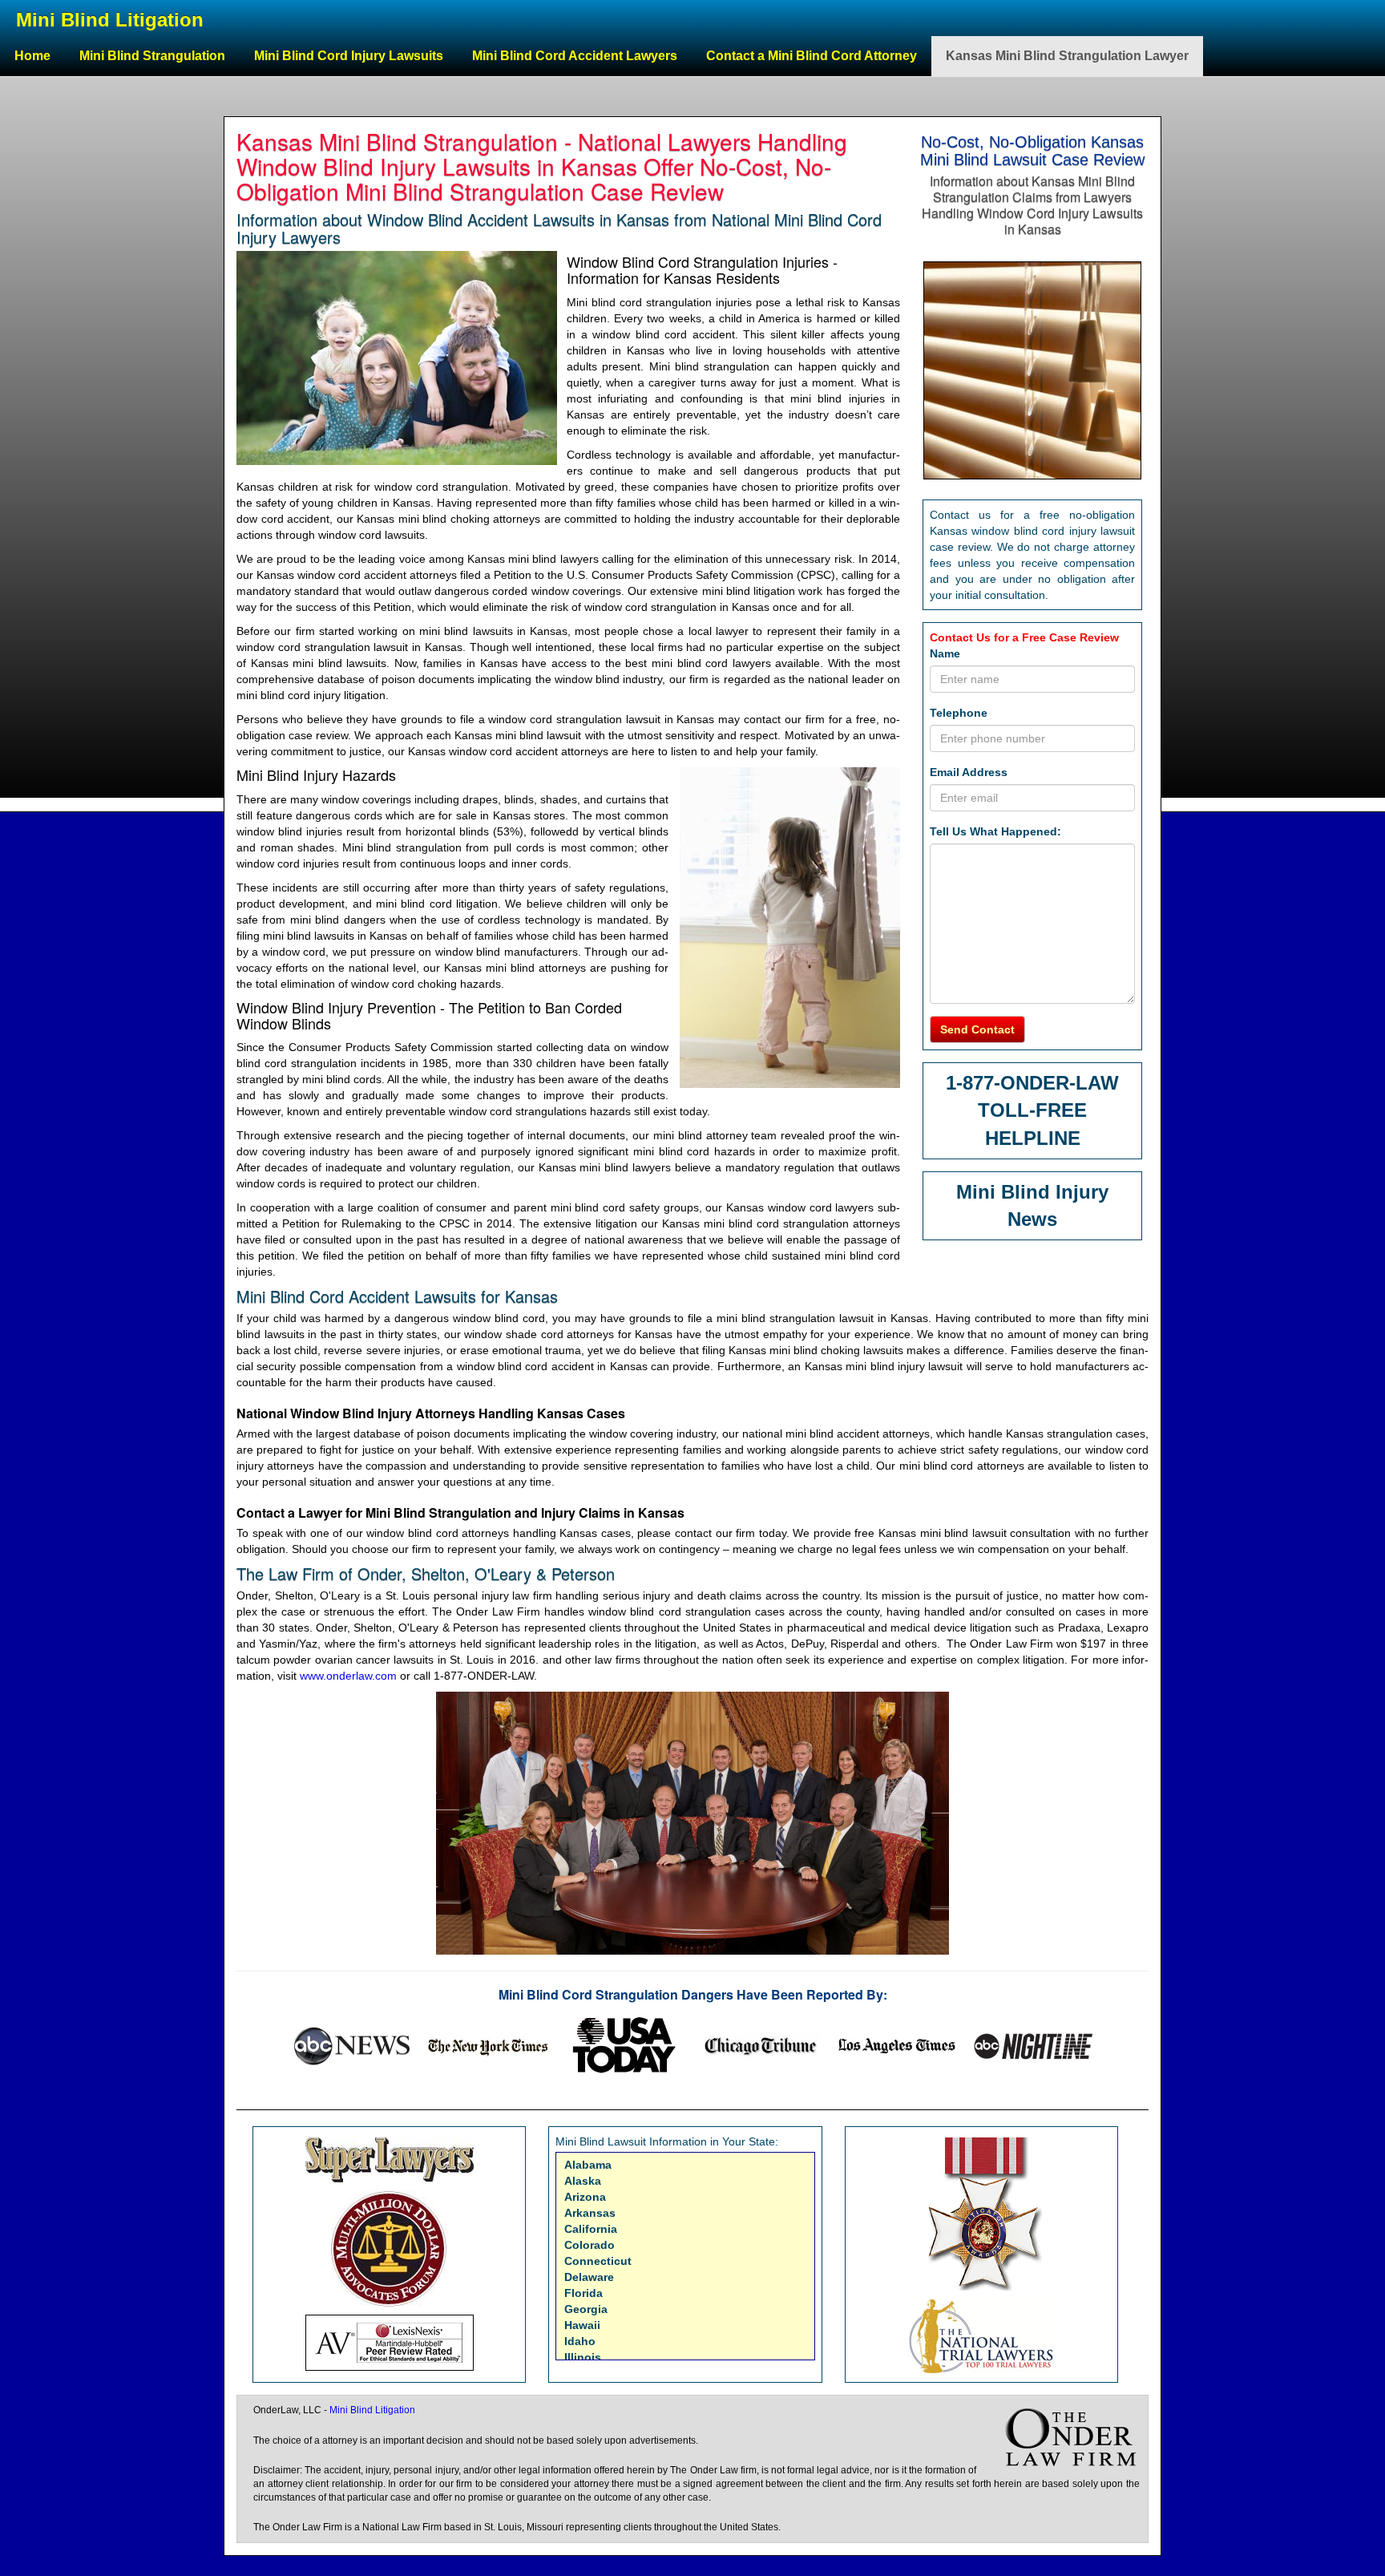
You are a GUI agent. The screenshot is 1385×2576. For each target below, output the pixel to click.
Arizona (585, 2197)
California (591, 2229)
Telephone (959, 713)
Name (945, 653)
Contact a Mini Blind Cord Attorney (812, 56)
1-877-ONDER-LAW (1032, 1083)
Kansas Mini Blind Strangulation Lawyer (1067, 56)
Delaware (589, 2277)
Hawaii (582, 2325)
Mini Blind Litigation (110, 20)
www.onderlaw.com (348, 1676)
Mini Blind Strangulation (152, 56)
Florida (583, 2293)
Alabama (588, 2165)
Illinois (583, 2357)
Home (32, 56)
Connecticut (598, 2261)
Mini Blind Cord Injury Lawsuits (349, 56)
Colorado (590, 2245)
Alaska (583, 2181)
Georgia (586, 2309)
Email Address (969, 772)
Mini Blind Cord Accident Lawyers (575, 56)
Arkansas (590, 2213)
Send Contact (977, 1029)
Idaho (580, 2341)
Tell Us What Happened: (995, 831)
